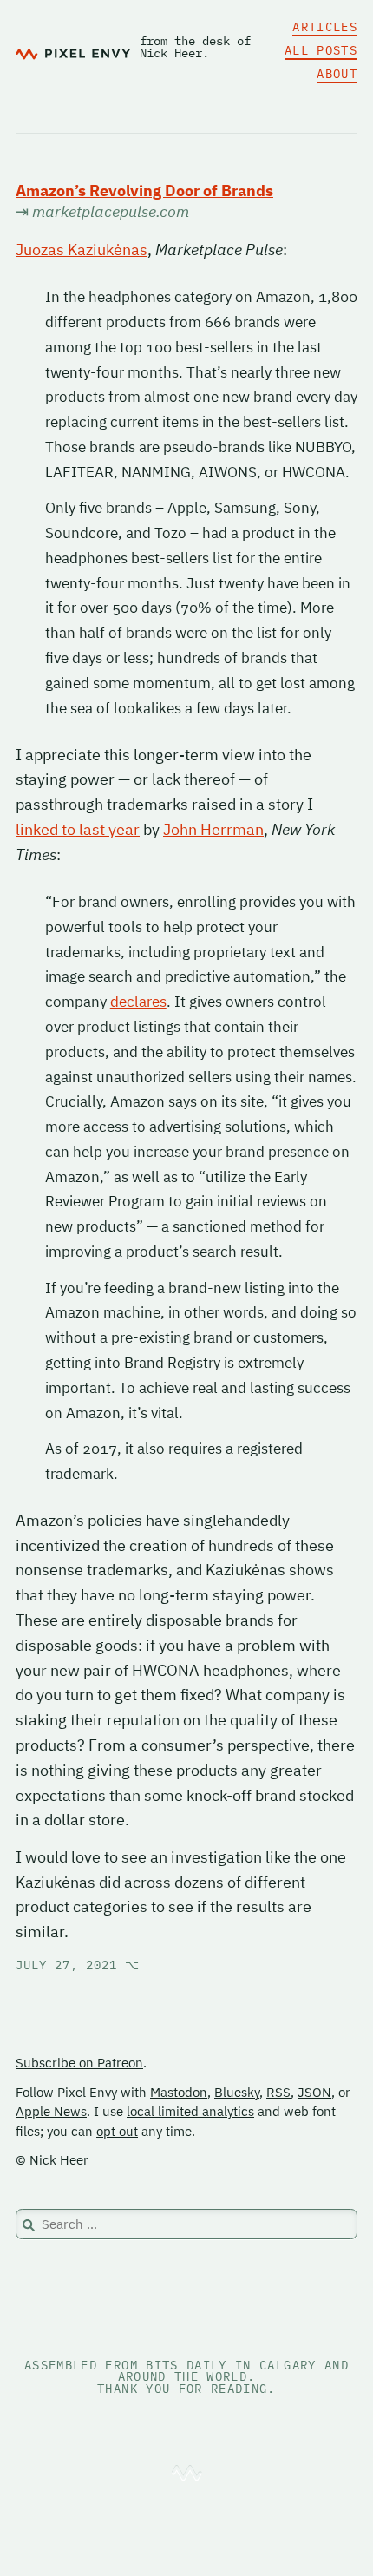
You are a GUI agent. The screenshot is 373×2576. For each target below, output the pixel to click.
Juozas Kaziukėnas (82, 250)
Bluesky (237, 2092)
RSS (278, 2092)
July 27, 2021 (78, 1965)
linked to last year (78, 829)
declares (138, 1002)
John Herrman (213, 829)
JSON (314, 2092)
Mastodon (179, 2092)
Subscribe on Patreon (79, 2063)
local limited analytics (190, 2111)
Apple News (51, 2111)
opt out (117, 2131)
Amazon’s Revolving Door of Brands (144, 191)
